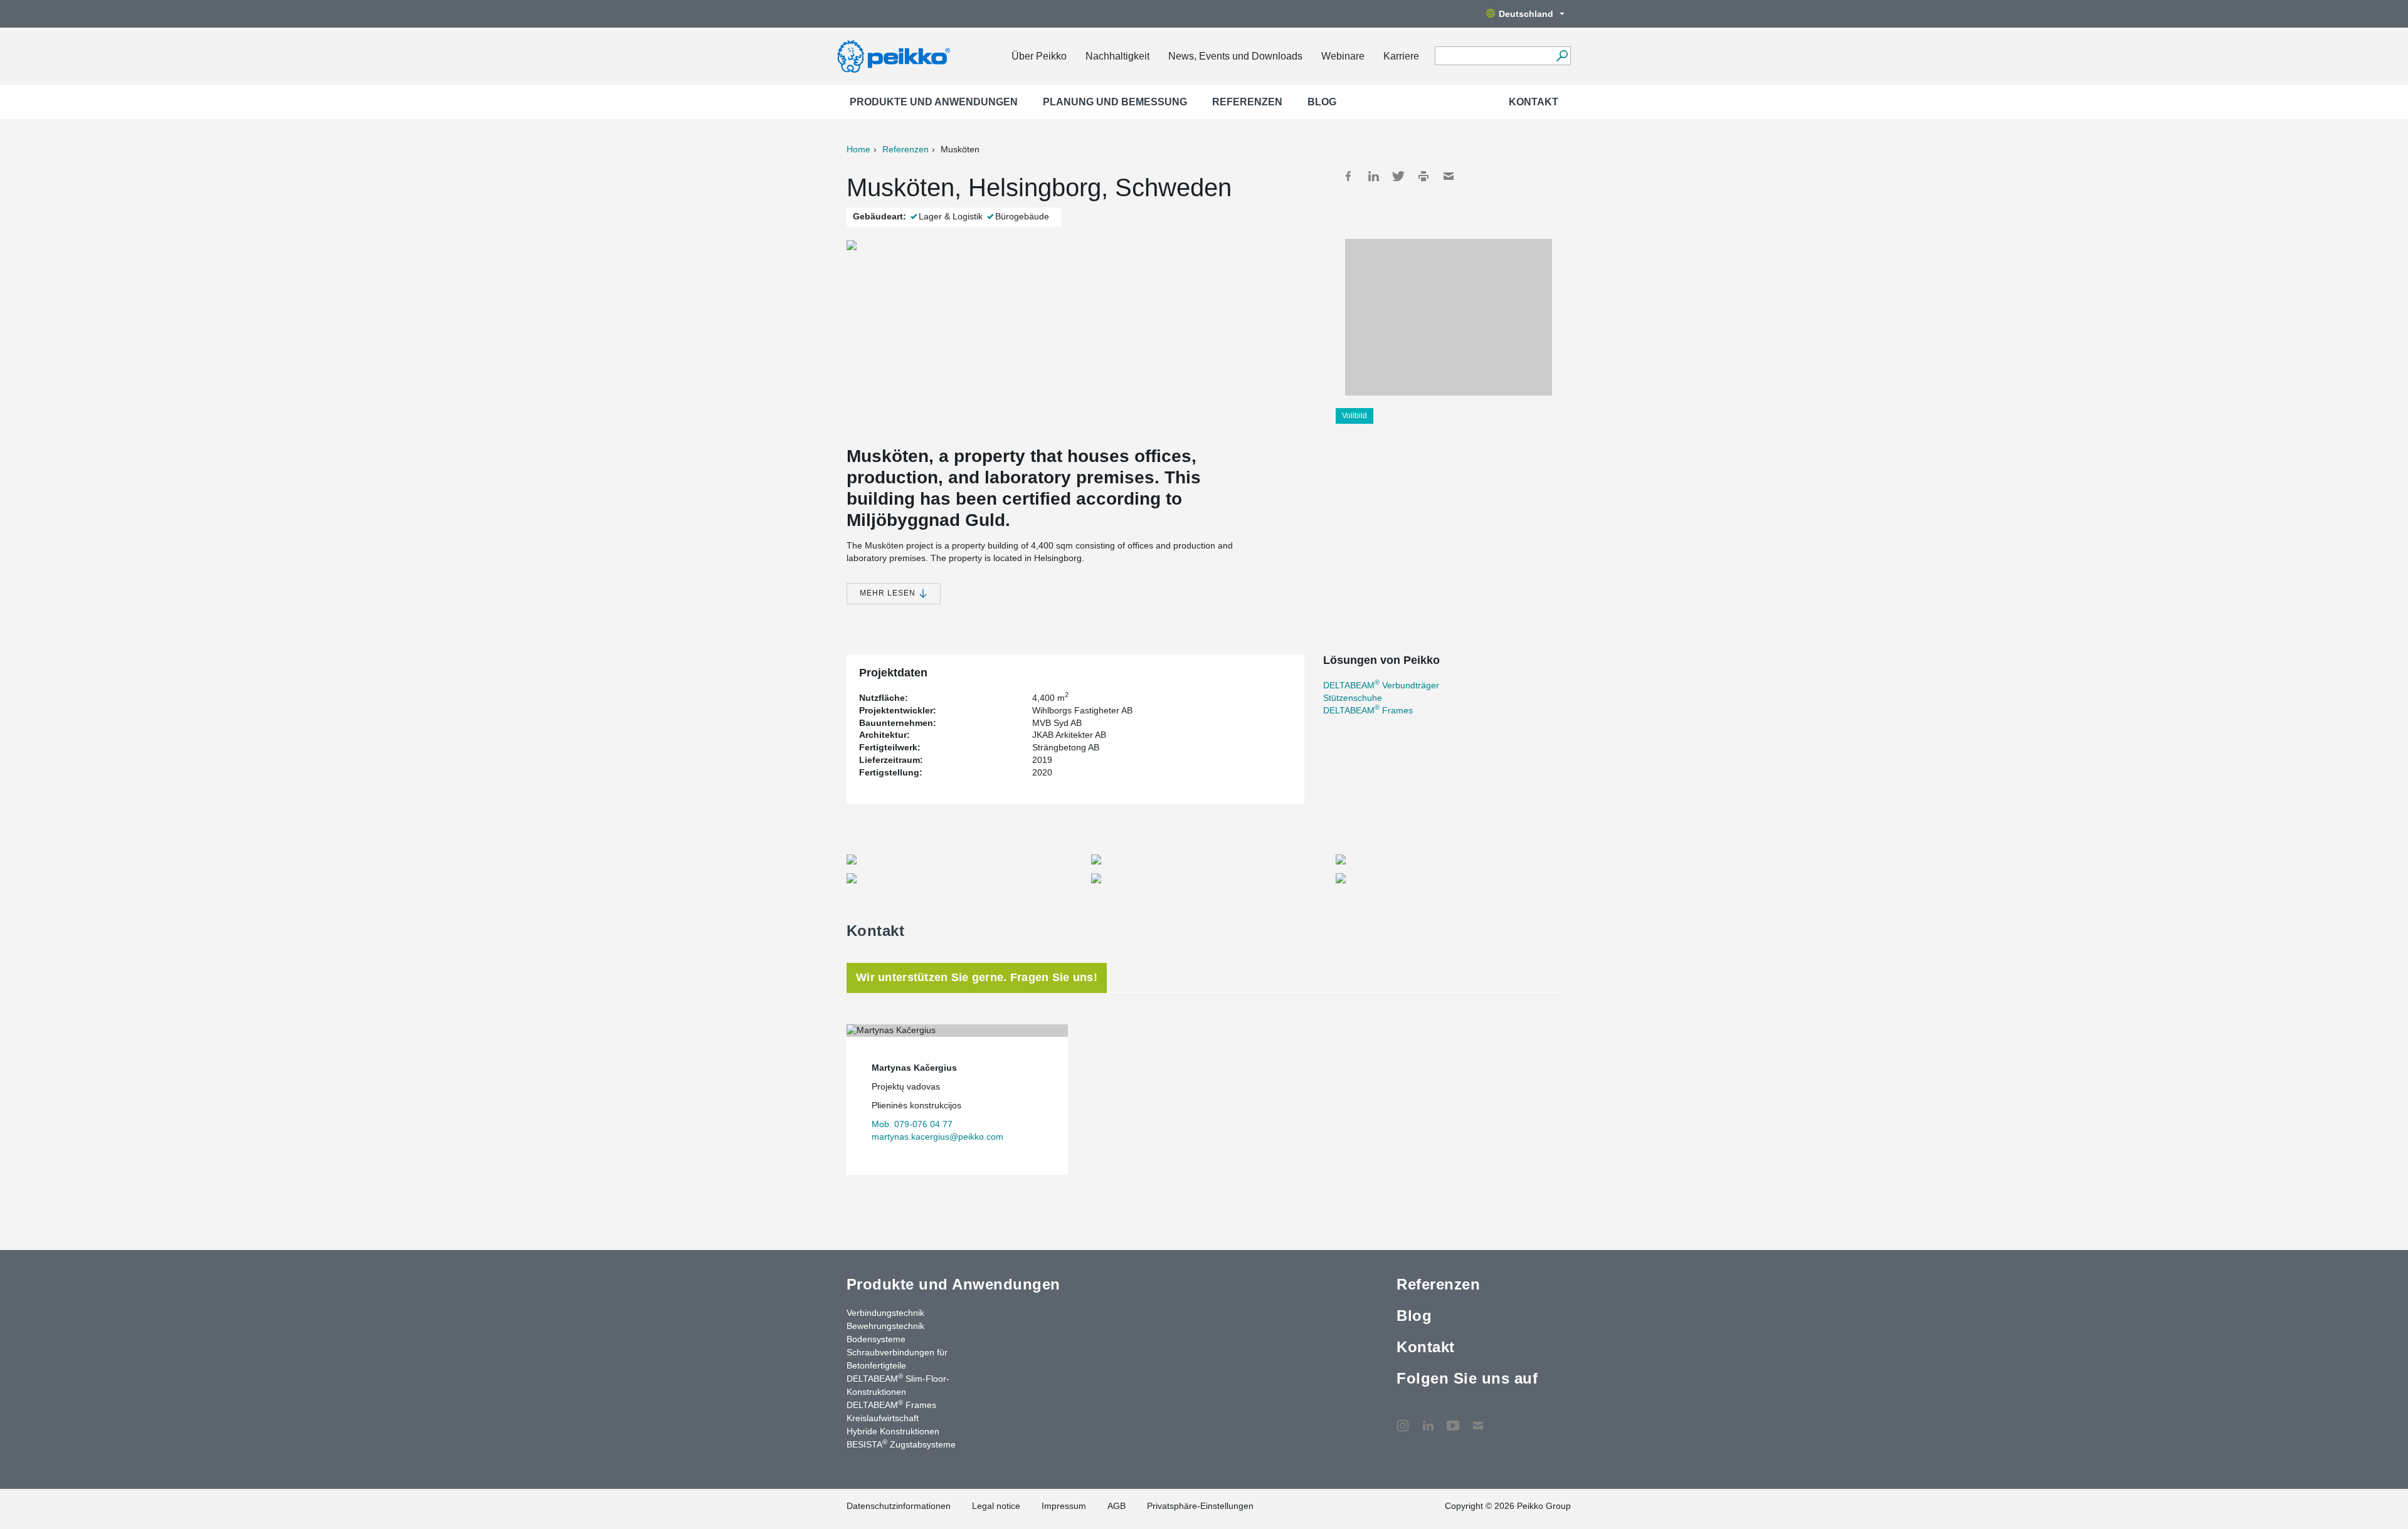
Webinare (1343, 56)
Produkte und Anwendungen (934, 102)
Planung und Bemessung (1115, 102)
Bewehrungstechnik (885, 1326)
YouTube (1453, 1419)
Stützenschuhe (1353, 698)
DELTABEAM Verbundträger (1381, 685)
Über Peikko (1039, 56)
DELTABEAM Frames (1368, 710)
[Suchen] (1562, 56)
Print (1423, 176)
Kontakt (1534, 102)
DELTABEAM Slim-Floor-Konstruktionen (898, 1385)
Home (858, 149)
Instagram (1403, 1419)
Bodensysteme (876, 1339)
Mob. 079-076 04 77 (912, 1124)
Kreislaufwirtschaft (883, 1418)
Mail (1449, 176)
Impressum (1064, 1506)
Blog (1322, 102)
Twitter (1398, 176)
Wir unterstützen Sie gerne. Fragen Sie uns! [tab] (977, 977)
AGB (1117, 1506)
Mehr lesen (889, 593)
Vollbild (1354, 416)
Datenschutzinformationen (899, 1506)
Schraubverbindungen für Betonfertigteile (897, 1359)
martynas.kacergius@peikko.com (937, 1137)
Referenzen (1247, 102)
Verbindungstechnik (885, 1313)
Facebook (1348, 176)
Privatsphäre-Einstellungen (1200, 1506)
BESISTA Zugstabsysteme (901, 1444)
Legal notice (996, 1506)
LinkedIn (1373, 176)
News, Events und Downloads (1235, 56)
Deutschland (1526, 14)
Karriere (1401, 56)
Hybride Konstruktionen (893, 1431)
